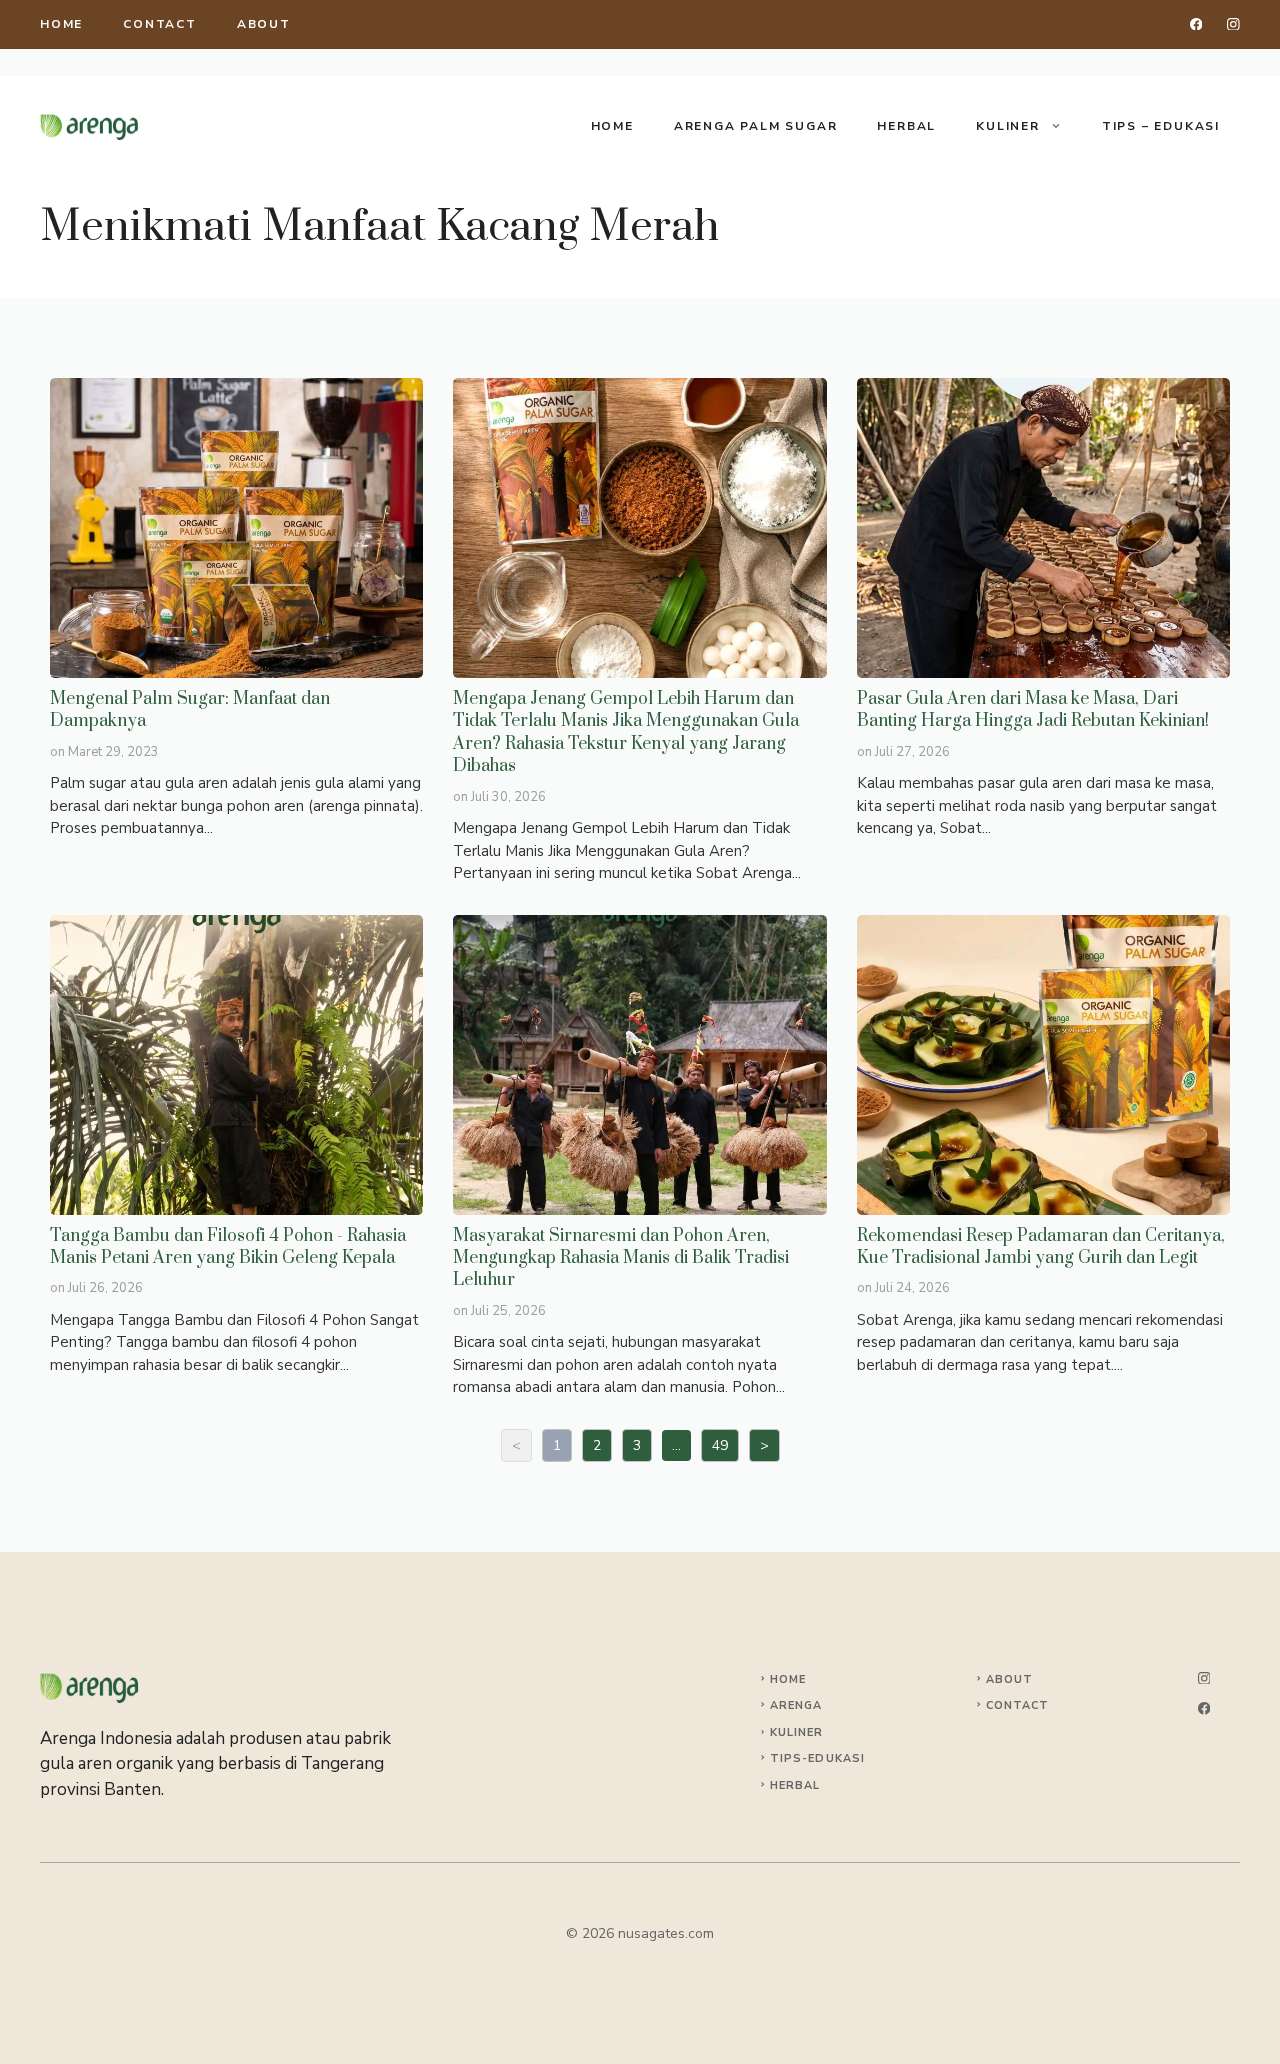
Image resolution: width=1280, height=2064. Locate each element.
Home (612, 126)
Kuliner (1008, 126)
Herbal (906, 126)
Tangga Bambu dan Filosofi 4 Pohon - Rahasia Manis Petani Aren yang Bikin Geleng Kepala (235, 1064)
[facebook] (1196, 24)
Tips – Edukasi (1161, 126)
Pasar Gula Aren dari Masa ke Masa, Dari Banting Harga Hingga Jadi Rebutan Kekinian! (1042, 527)
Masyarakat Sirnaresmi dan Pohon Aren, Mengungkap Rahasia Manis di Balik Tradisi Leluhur (638, 1064)
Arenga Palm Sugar (756, 126)
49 (720, 1445)
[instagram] (1233, 24)
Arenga (796, 1705)
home (61, 24)
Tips (786, 1758)
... (676, 1445)
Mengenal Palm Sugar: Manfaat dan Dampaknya (235, 527)
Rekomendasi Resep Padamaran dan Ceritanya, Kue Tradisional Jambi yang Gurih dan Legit (1042, 1064)
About (264, 24)
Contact (160, 24)
